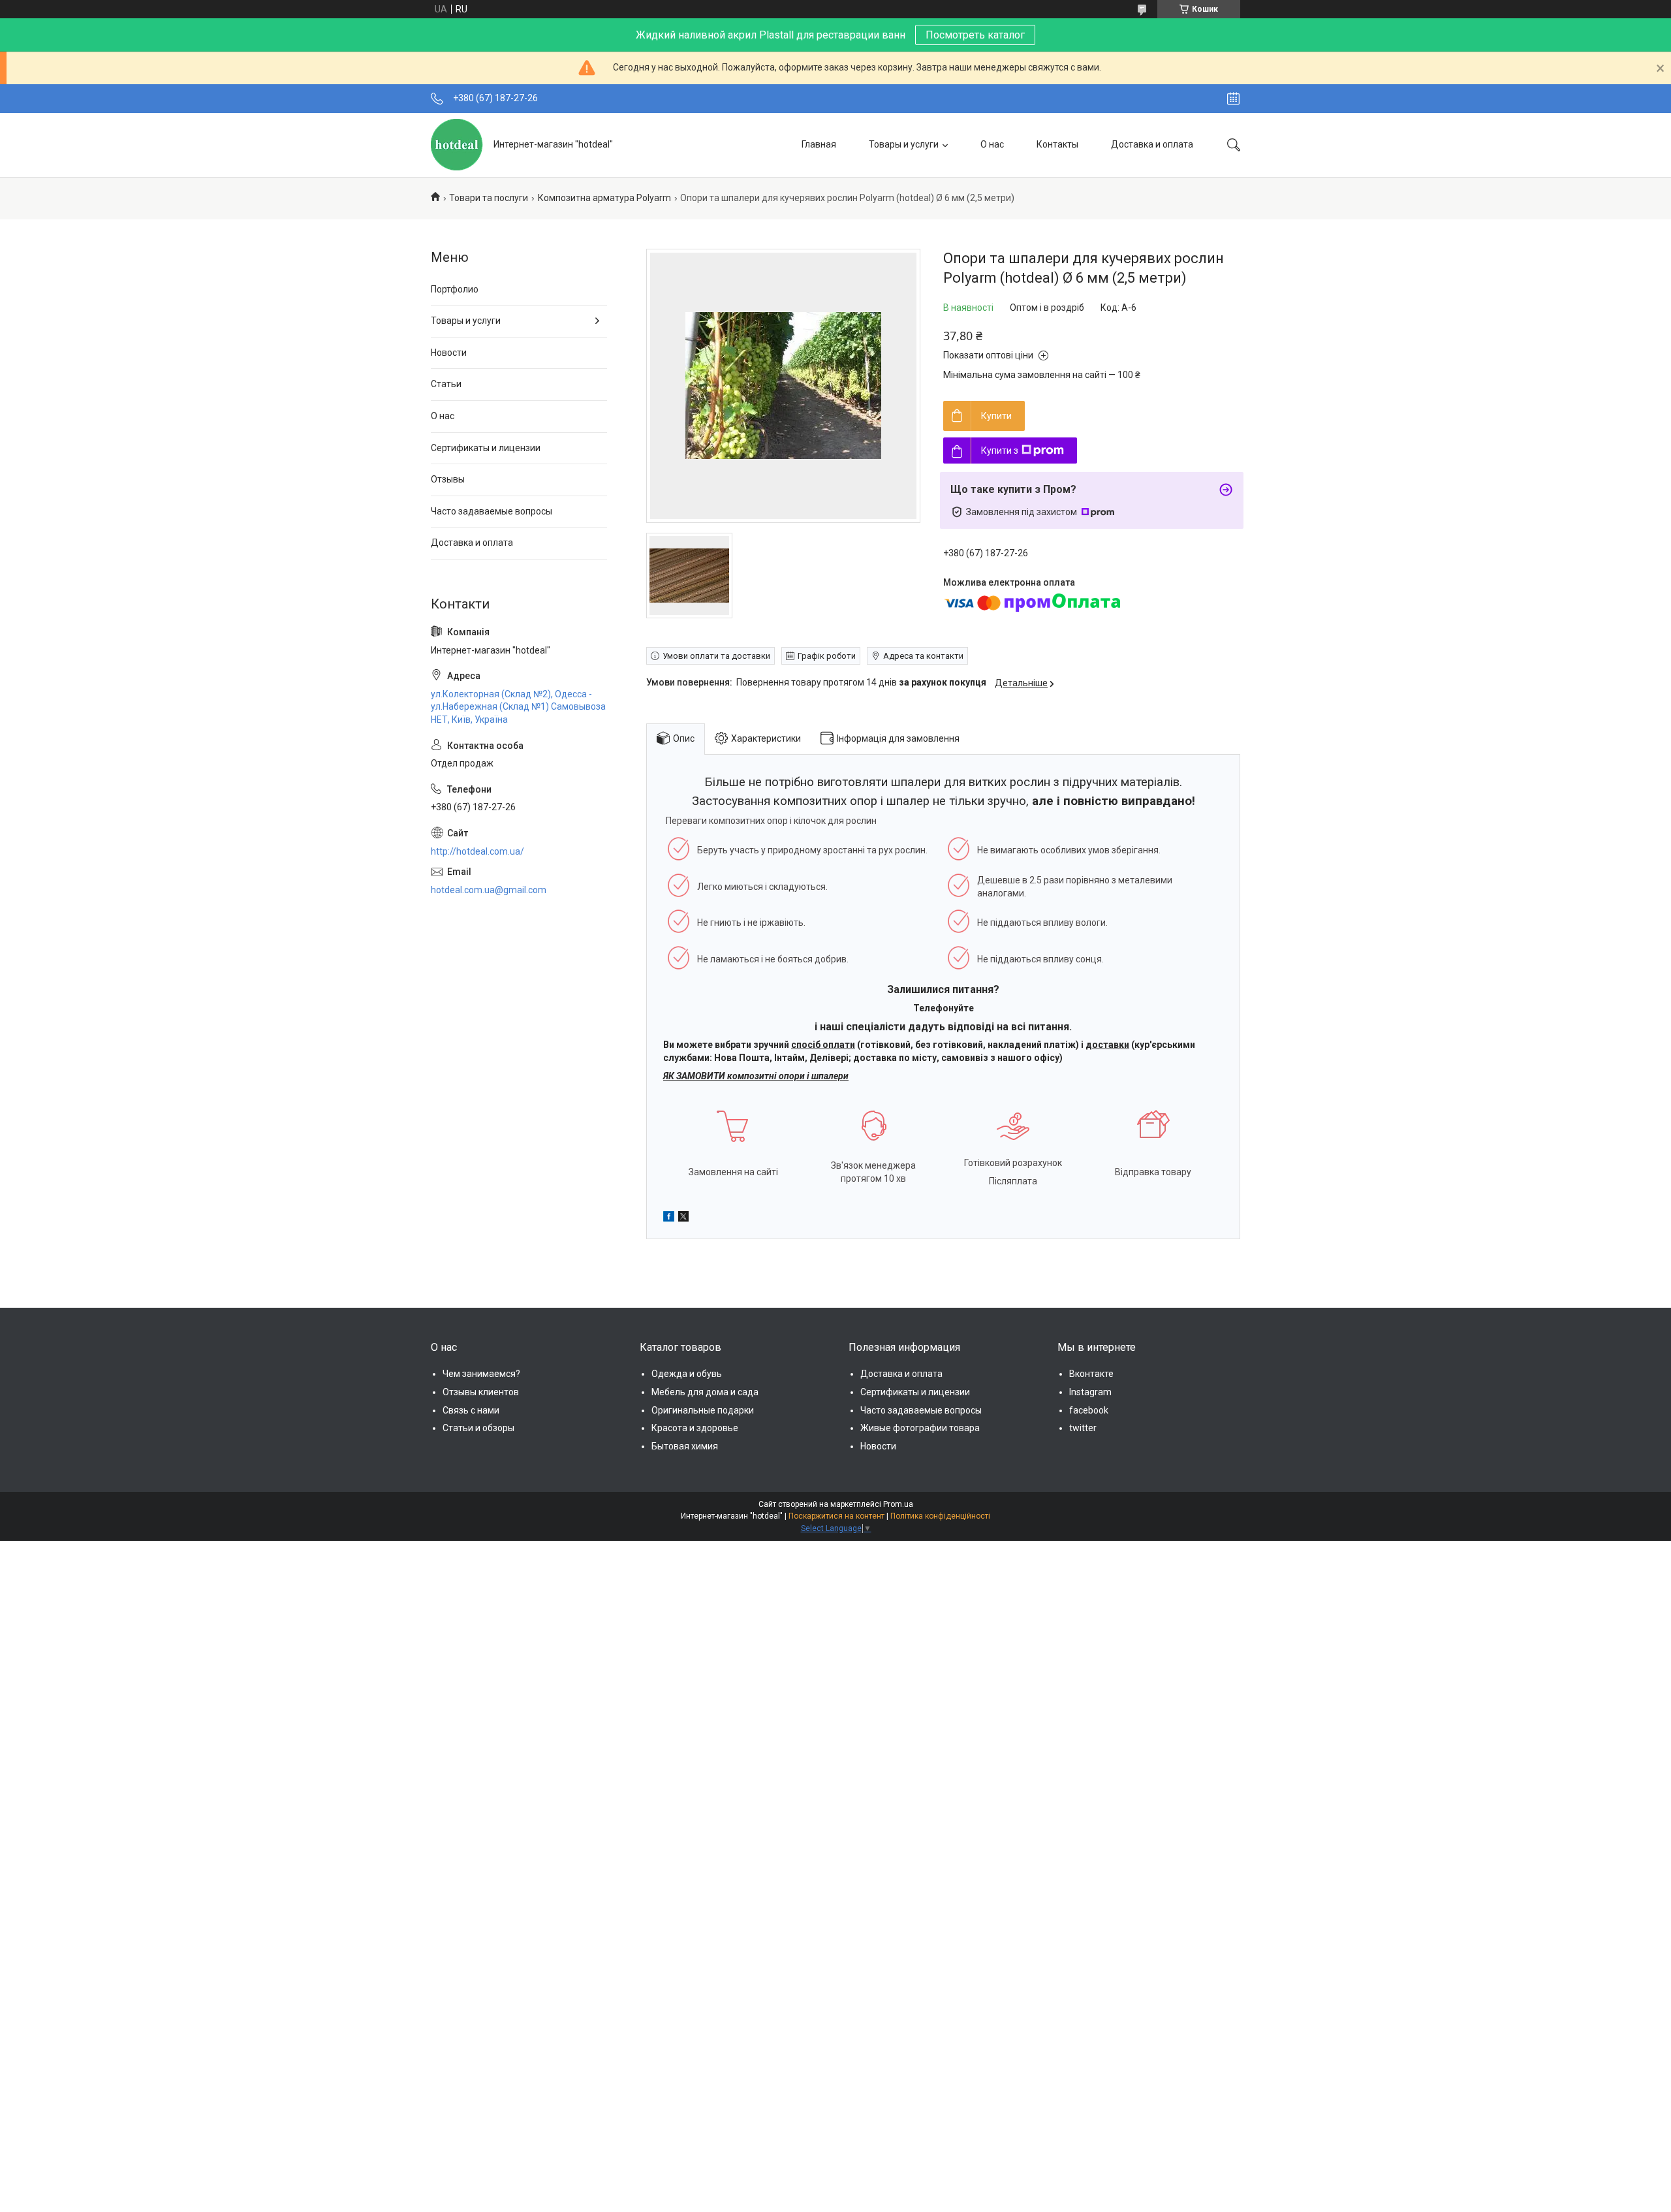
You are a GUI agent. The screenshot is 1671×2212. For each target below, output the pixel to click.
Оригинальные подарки (703, 1410)
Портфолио (455, 289)
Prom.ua (898, 1504)
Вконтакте (1091, 1374)
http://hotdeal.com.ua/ (477, 851)
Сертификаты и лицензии (486, 448)
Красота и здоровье (695, 1428)
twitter (1083, 1428)
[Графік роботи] (1233, 99)
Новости (449, 353)
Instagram (1090, 1392)
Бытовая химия (685, 1446)
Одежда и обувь (687, 1374)
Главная (819, 144)
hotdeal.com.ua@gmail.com (489, 890)
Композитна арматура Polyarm (604, 198)
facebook (1089, 1410)
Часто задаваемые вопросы (492, 511)
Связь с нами (471, 1410)
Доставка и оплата (1152, 144)
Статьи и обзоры (478, 1428)
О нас (992, 144)
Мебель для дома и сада (705, 1392)
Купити (996, 416)
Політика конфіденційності (940, 1516)
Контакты (1057, 144)
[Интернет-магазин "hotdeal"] (457, 145)
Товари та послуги (489, 198)
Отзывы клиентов (481, 1392)
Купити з (1000, 450)
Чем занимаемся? (481, 1374)
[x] (683, 1218)
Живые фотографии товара (920, 1428)
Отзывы (448, 479)
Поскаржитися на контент (836, 1516)
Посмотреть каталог (975, 35)
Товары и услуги (904, 144)
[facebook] (669, 1218)
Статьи (446, 384)
